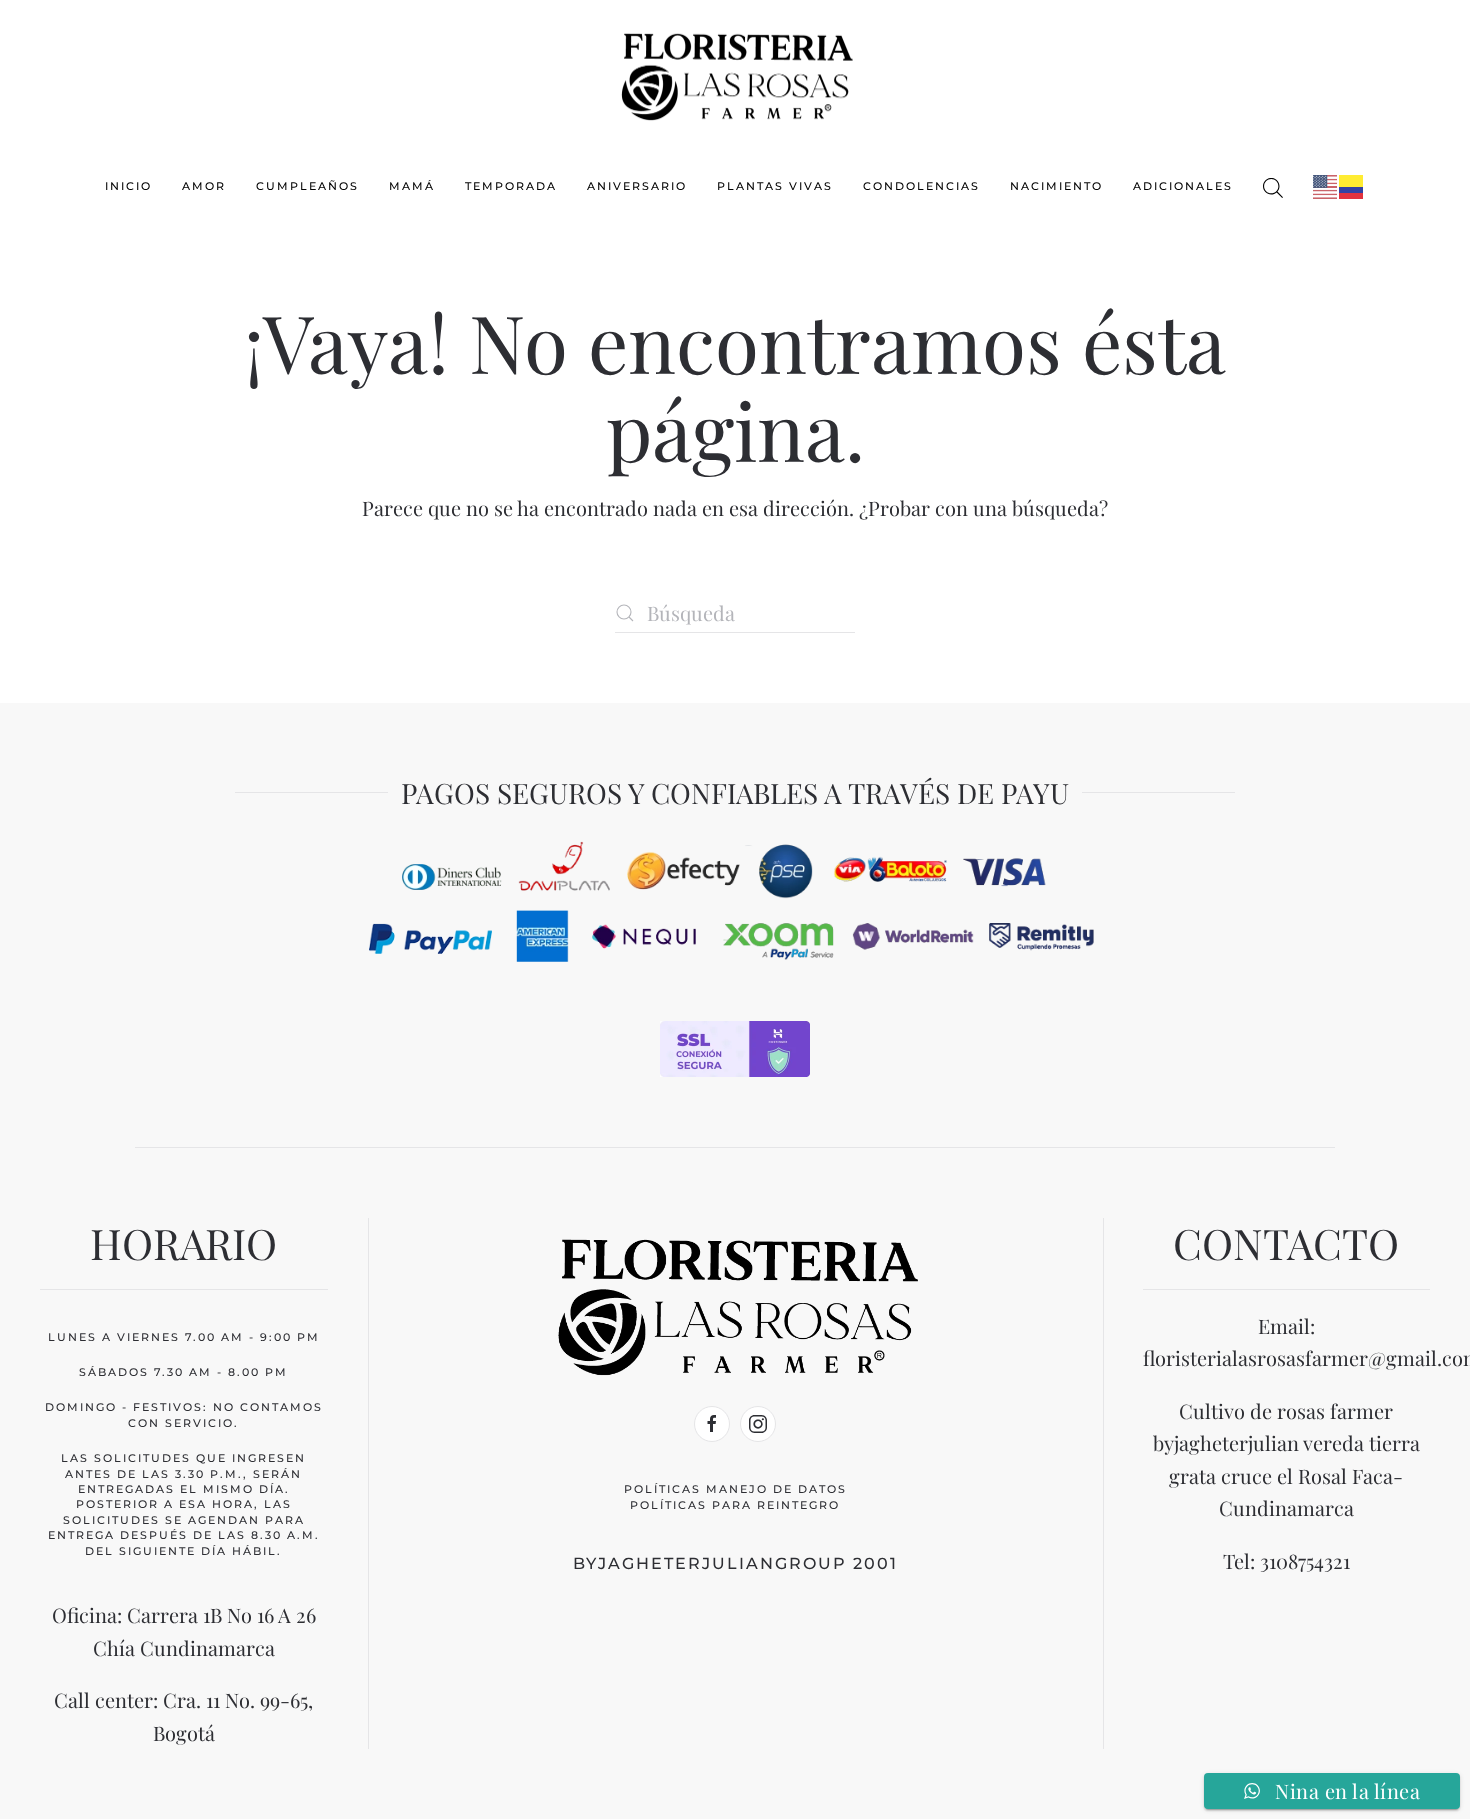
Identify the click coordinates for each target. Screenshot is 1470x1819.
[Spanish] (1352, 186)
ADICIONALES (1183, 186)
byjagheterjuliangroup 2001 (735, 1563)
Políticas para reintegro (735, 1505)
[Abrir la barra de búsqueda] (1273, 187)
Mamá (412, 186)
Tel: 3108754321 (1286, 1560)
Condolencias (921, 186)
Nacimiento (1056, 186)
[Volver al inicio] (735, 73)
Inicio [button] (128, 186)
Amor (204, 186)
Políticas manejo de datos (735, 1489)
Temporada (511, 186)
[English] (1326, 186)
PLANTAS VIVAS (775, 186)
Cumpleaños (307, 186)
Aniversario (637, 186)
